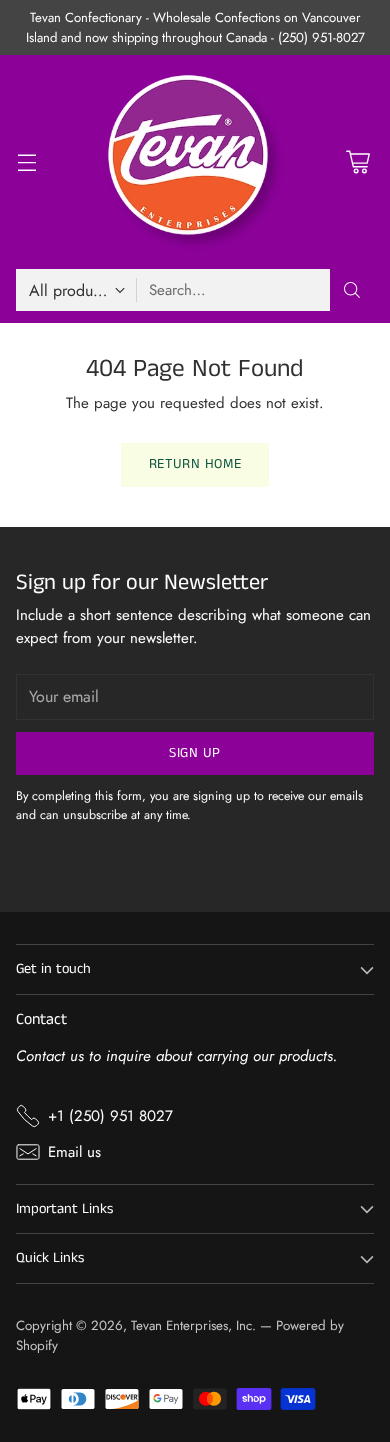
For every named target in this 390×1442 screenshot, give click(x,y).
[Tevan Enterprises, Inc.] (195, 162)
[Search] (352, 290)
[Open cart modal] (357, 162)
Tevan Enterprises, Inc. (193, 1325)
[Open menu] (26, 162)
